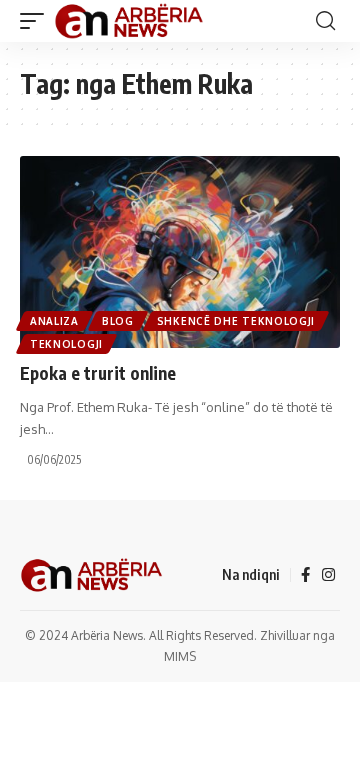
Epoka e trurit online (98, 373)
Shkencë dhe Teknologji (236, 321)
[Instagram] (328, 575)
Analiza (54, 321)
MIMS (180, 656)
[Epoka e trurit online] (180, 252)
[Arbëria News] (130, 21)
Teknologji (66, 344)
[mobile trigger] (37, 21)
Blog (118, 321)
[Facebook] (305, 575)
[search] (325, 21)
